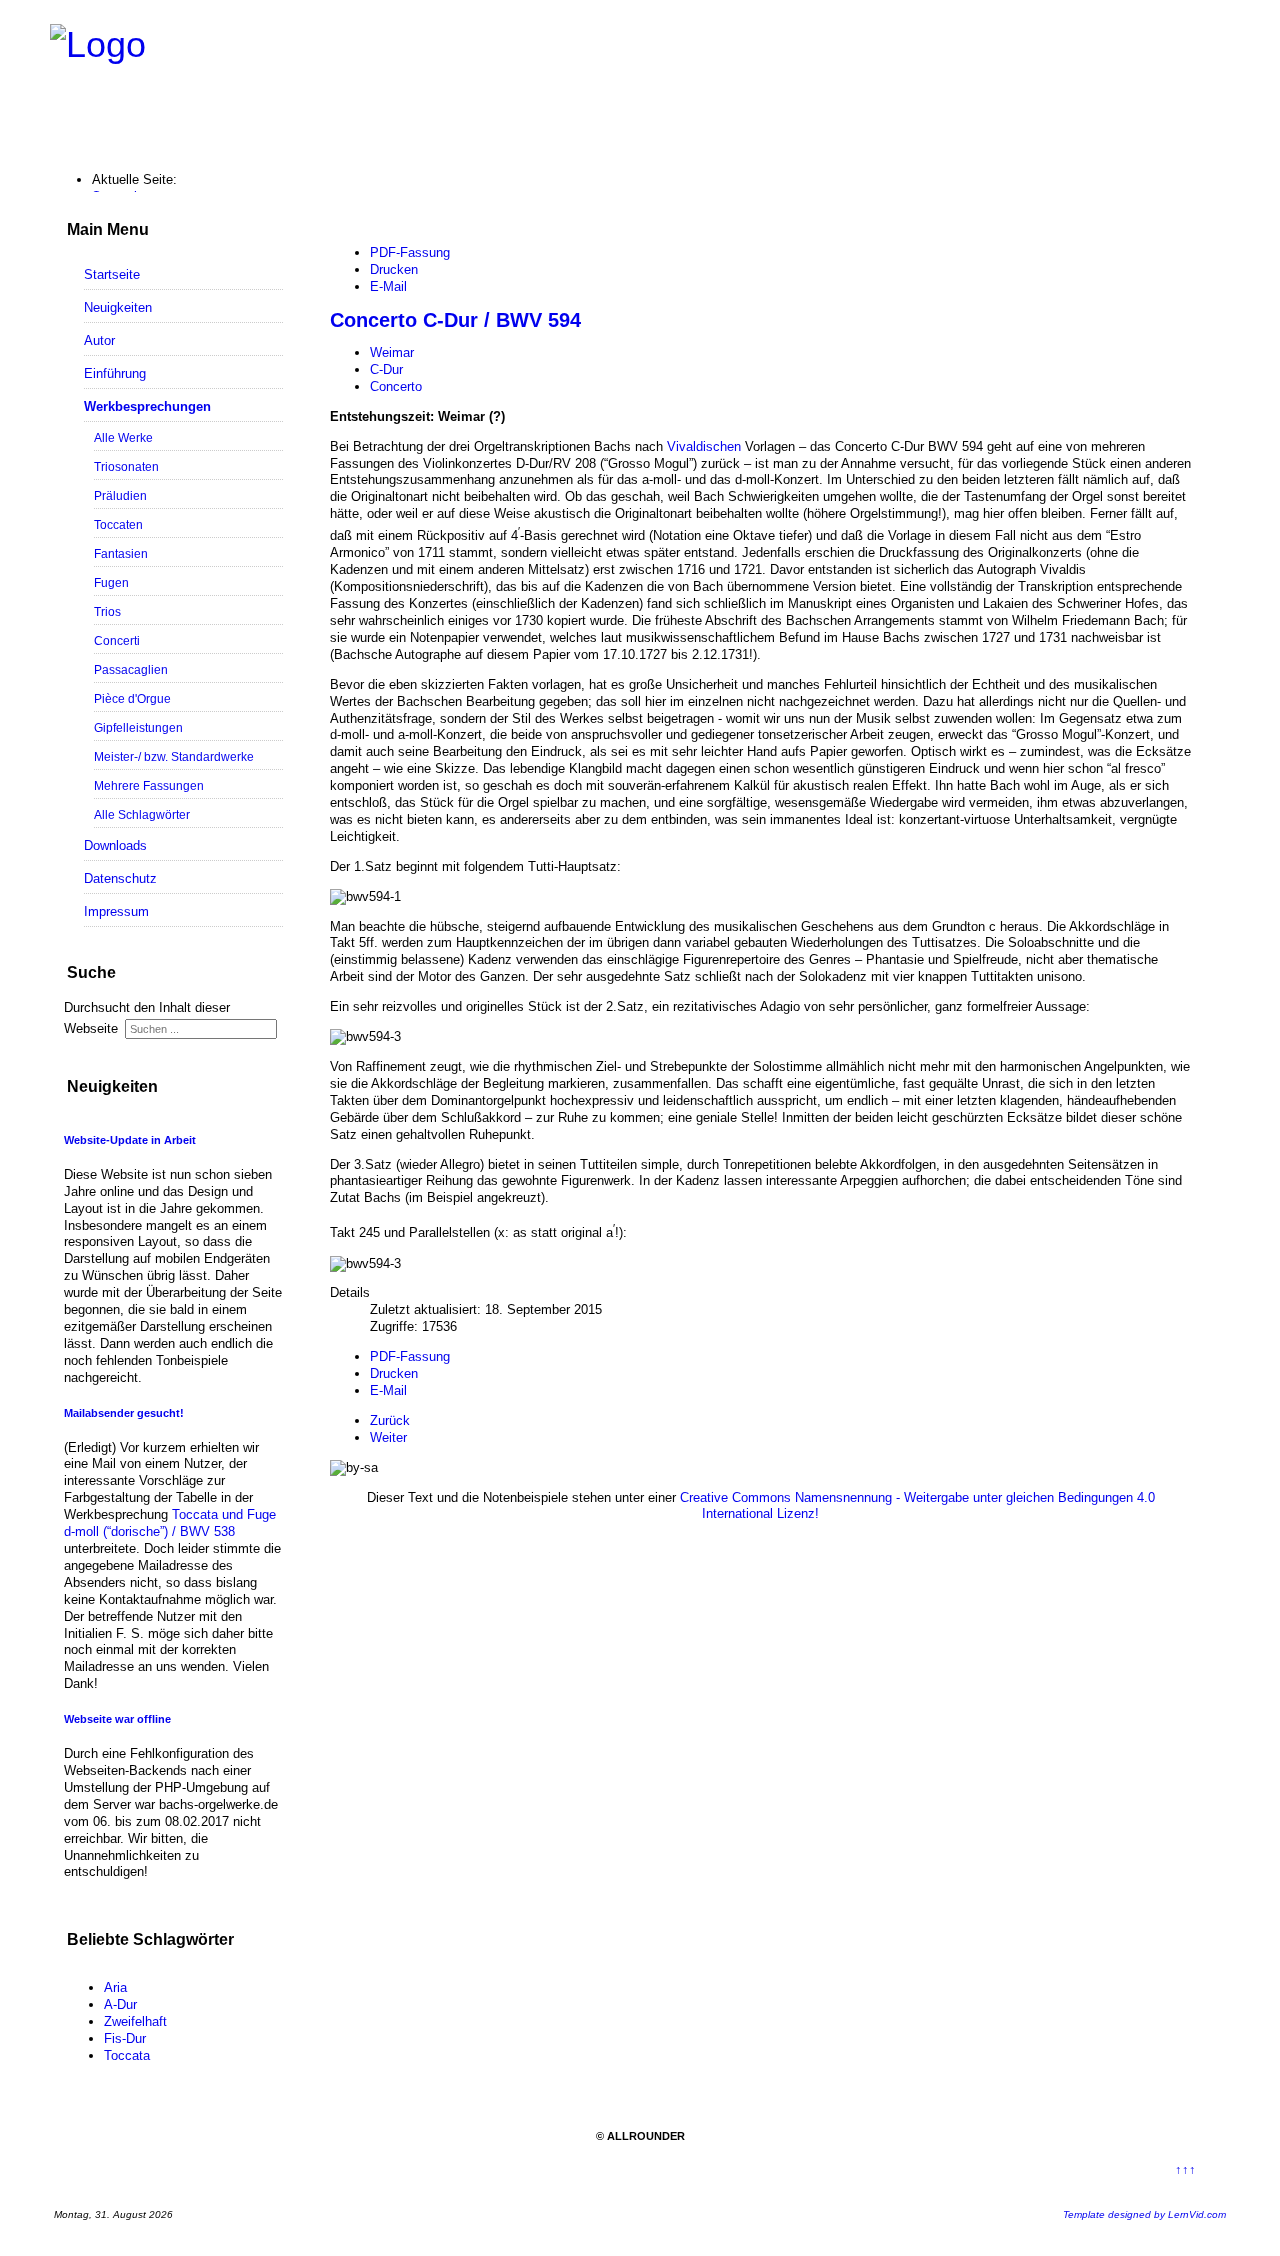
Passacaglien (131, 669)
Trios (107, 611)
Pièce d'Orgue (132, 698)
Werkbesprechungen (147, 406)
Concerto (396, 386)
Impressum (116, 911)
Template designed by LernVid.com (1144, 2214)
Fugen (111, 582)
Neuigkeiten (118, 307)
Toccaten (118, 524)
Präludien (120, 495)
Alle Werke (123, 437)
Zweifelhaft (135, 2021)
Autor (99, 340)
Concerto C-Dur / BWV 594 (455, 320)
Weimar (392, 352)
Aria (115, 1987)
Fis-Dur (125, 2038)
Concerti (117, 640)
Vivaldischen (706, 446)
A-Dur (120, 2004)
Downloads (115, 845)
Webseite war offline (117, 1719)
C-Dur (386, 369)
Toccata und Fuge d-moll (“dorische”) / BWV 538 (170, 1523)
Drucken (394, 269)
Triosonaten (126, 466)
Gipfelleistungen (138, 727)
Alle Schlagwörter (142, 814)
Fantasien (121, 553)
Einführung (115, 373)
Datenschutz (120, 878)
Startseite (112, 274)
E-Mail (388, 286)
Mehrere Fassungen (149, 785)
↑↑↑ (1185, 2169)
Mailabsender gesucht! (124, 1413)
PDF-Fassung (410, 252)
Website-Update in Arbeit (130, 1140)
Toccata (127, 2055)
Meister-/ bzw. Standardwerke (174, 756)
